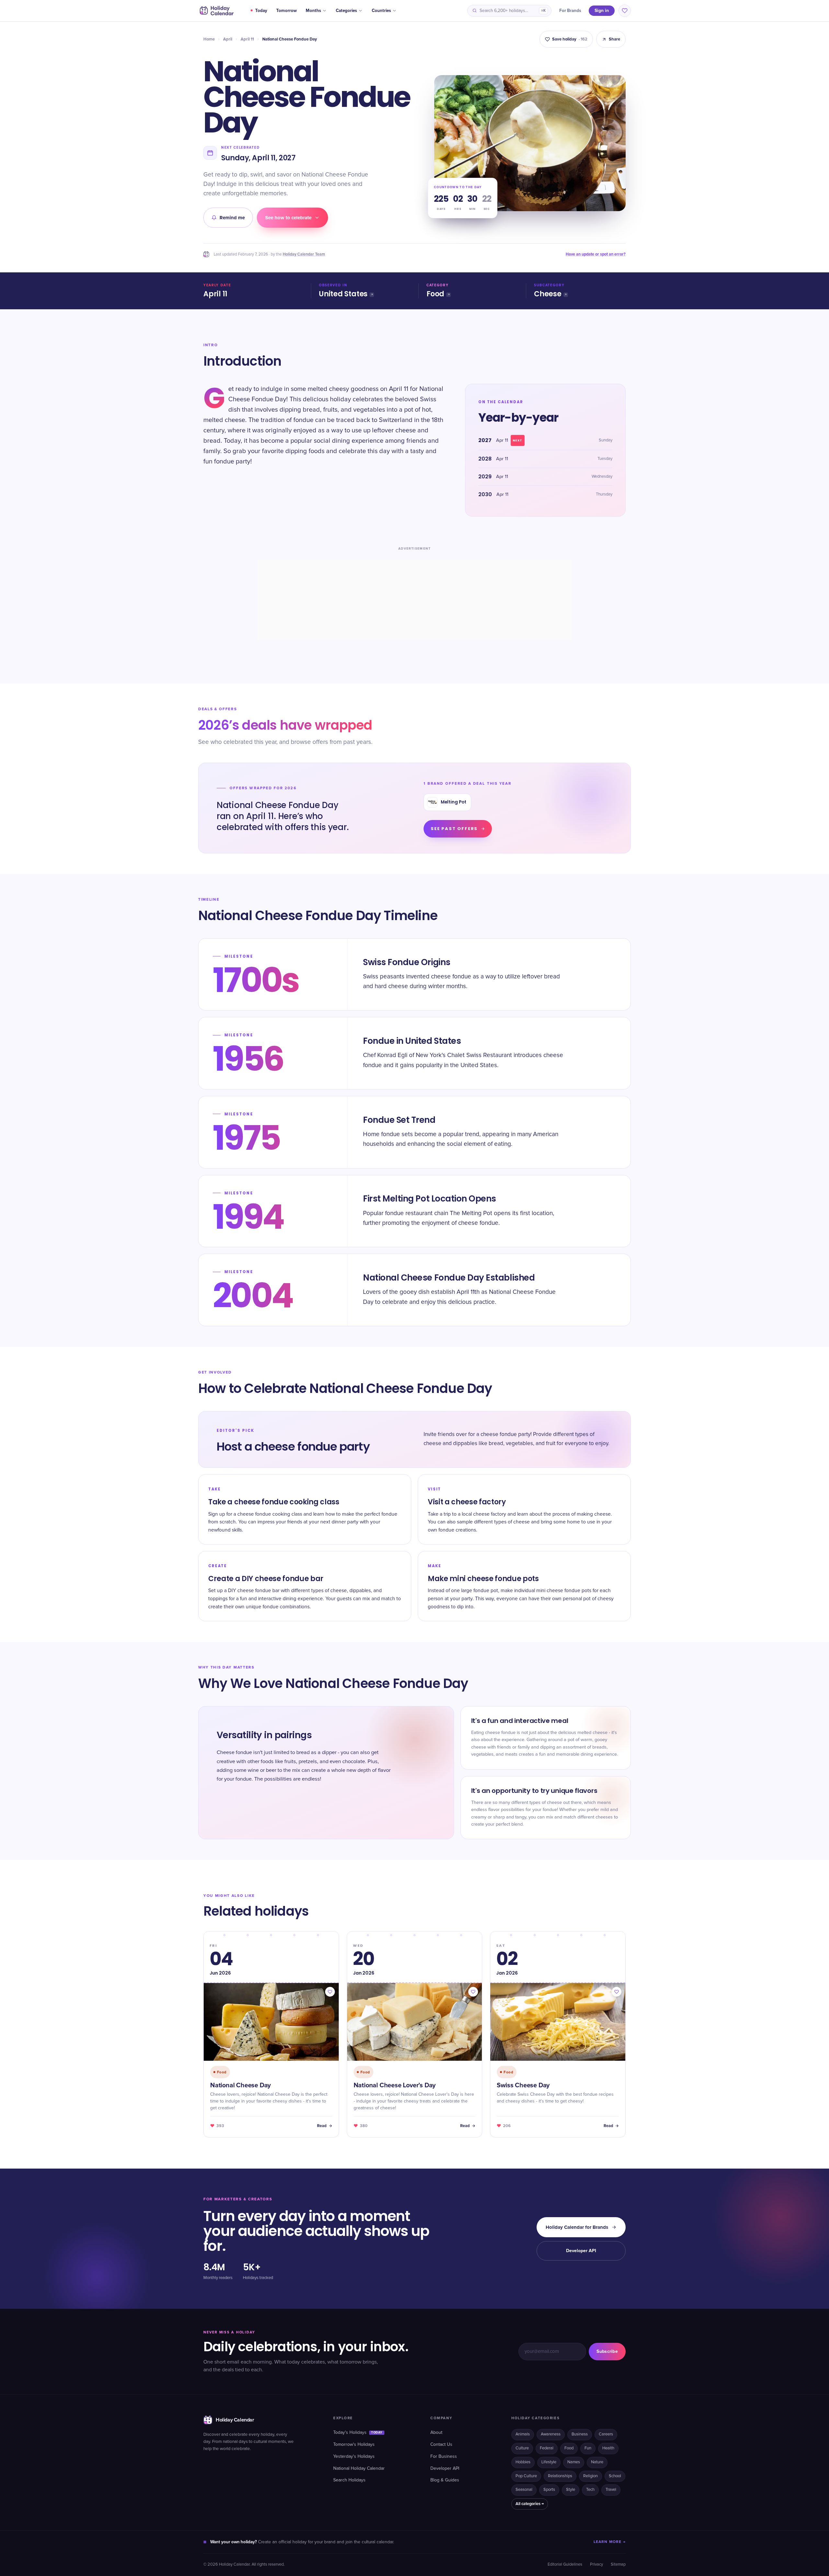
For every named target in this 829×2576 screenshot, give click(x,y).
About (436, 2433)
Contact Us (441, 2445)
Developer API (581, 2251)
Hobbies (523, 2462)
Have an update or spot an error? (596, 254)
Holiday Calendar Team (304, 254)
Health (608, 2448)
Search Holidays (349, 2480)
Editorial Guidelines (565, 2565)
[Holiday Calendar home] (216, 11)
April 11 (247, 39)
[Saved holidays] (625, 11)
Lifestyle (549, 2462)
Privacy (596, 2565)
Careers (606, 2434)
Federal (547, 2448)
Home (209, 39)
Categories (346, 11)
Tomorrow (286, 11)
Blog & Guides (445, 2480)
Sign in (602, 11)
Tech (590, 2490)
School (615, 2476)
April (228, 39)
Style (571, 2490)
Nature (597, 2462)
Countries (381, 11)
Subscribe (607, 2351)
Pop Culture (526, 2476)
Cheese (548, 294)
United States (343, 294)
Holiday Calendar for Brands (577, 2227)
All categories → (530, 2504)
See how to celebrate (288, 218)
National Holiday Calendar (359, 2468)
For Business (444, 2456)
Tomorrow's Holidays (354, 2445)
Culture (522, 2448)
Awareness (551, 2434)
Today (261, 11)
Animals (523, 2434)
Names (574, 2462)
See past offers (454, 829)
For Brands (570, 11)
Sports (549, 2490)
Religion (591, 2476)
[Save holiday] (330, 1992)
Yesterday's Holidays (354, 2456)
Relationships (560, 2476)
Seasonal (524, 2490)
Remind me (232, 218)
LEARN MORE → (610, 2542)
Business (580, 2434)
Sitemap (618, 2565)
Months (313, 11)
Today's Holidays (358, 2433)
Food (435, 294)
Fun (588, 2448)
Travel (611, 2490)
